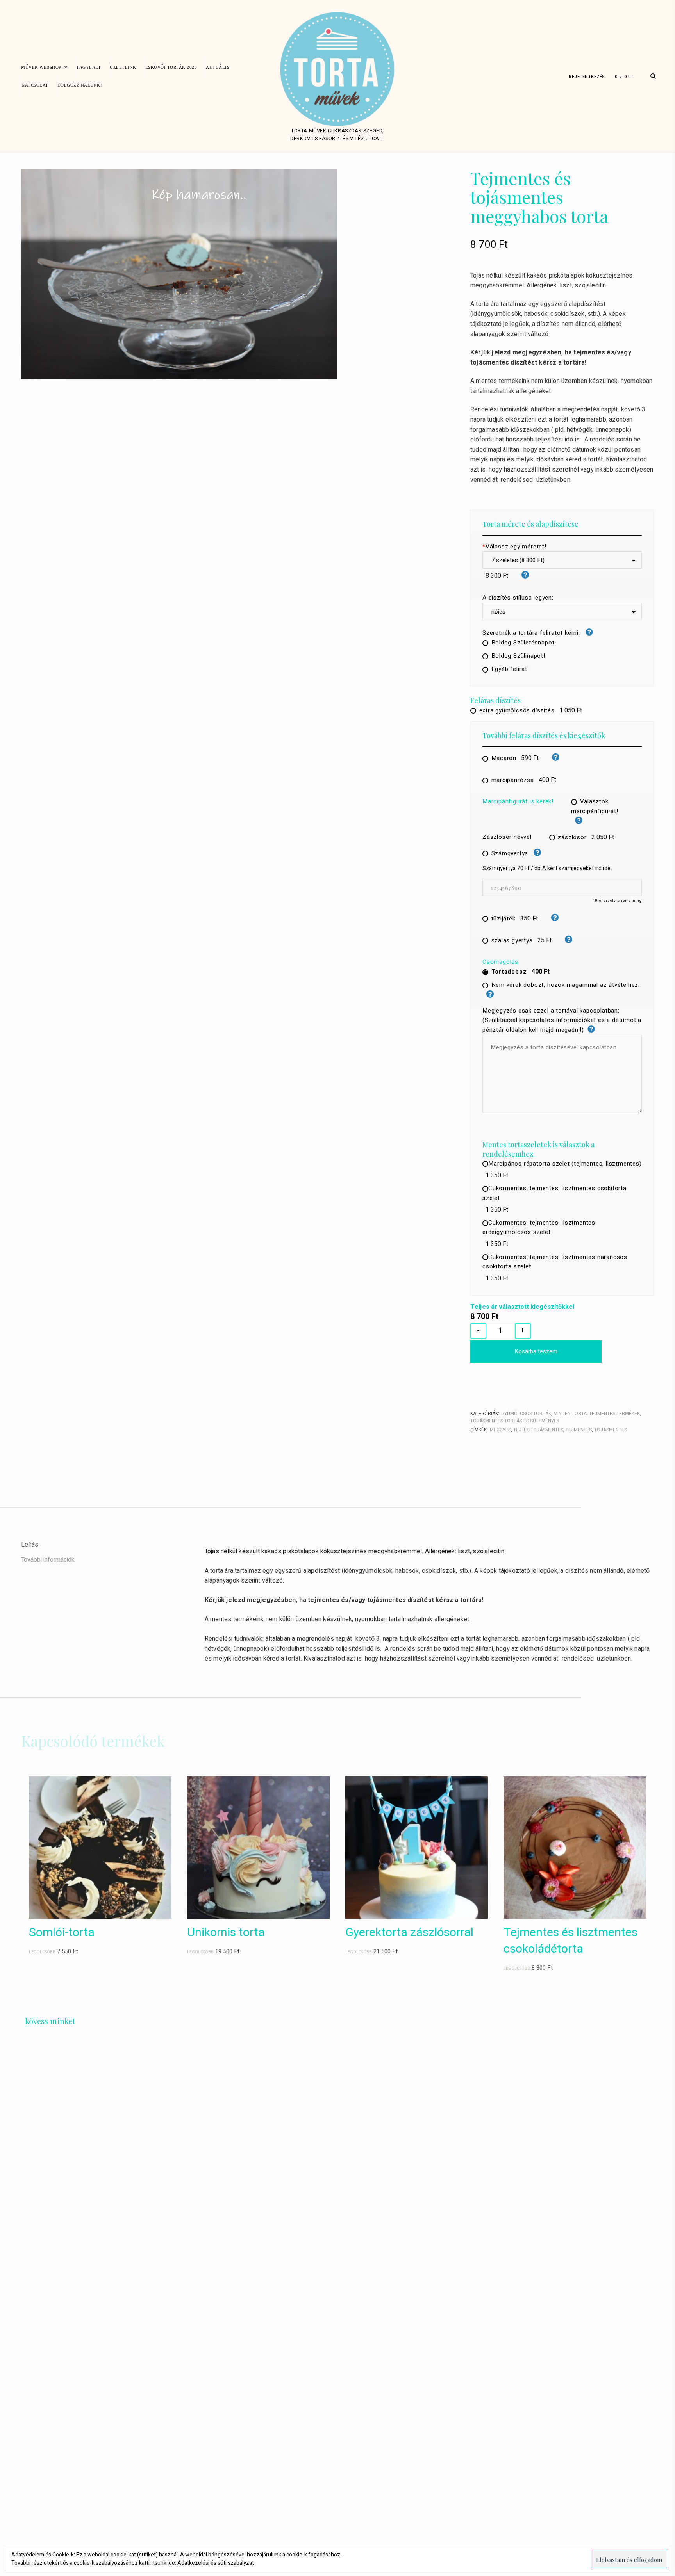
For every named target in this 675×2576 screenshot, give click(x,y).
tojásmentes (611, 1430)
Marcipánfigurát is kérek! (518, 801)
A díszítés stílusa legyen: (518, 598)
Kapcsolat (35, 85)
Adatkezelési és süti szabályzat (216, 2563)
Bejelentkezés (587, 77)
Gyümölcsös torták (526, 1414)
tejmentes (579, 1430)
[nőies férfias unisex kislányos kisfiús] (562, 612)
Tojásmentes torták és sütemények (515, 1421)
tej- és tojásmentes (538, 1430)
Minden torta (570, 1414)
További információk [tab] (48, 1560)
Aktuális (218, 67)
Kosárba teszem (536, 1351)
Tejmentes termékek (614, 1414)
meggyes (500, 1430)
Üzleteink (123, 67)
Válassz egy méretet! (514, 547)
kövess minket (50, 2021)
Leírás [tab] (30, 1545)
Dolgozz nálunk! (80, 85)
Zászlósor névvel (507, 837)
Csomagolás (500, 962)
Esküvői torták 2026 (171, 67)
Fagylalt (89, 67)
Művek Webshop (41, 67)
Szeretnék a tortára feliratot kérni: (532, 633)
